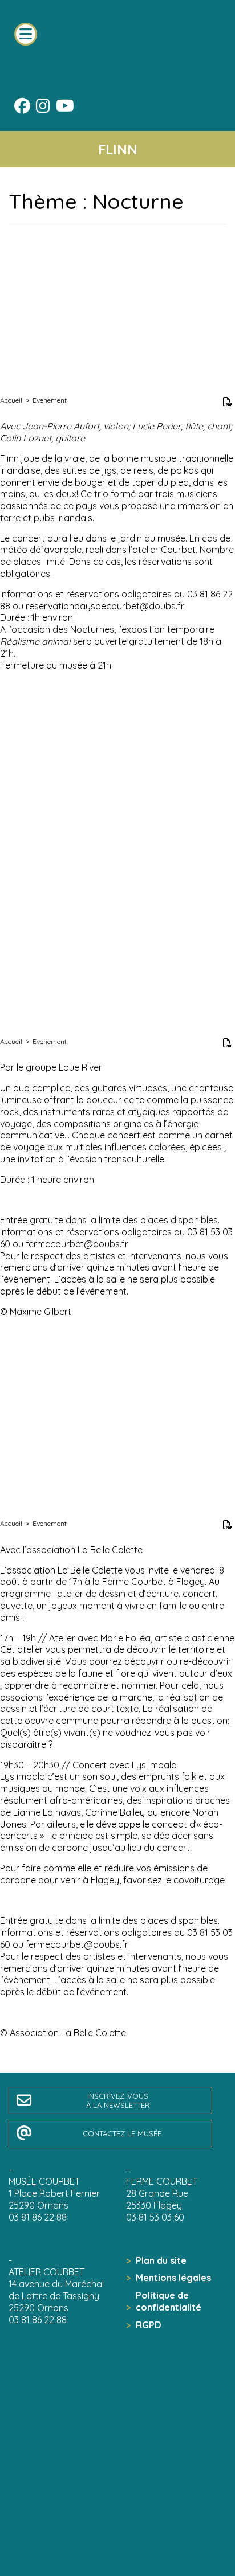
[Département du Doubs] (116, 2530)
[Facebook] (22, 108)
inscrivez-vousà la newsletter (118, 2100)
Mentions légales (173, 2278)
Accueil (11, 400)
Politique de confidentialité (169, 2301)
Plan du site (161, 2260)
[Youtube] (65, 108)
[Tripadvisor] (89, 107)
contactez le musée (122, 2133)
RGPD (149, 2325)
